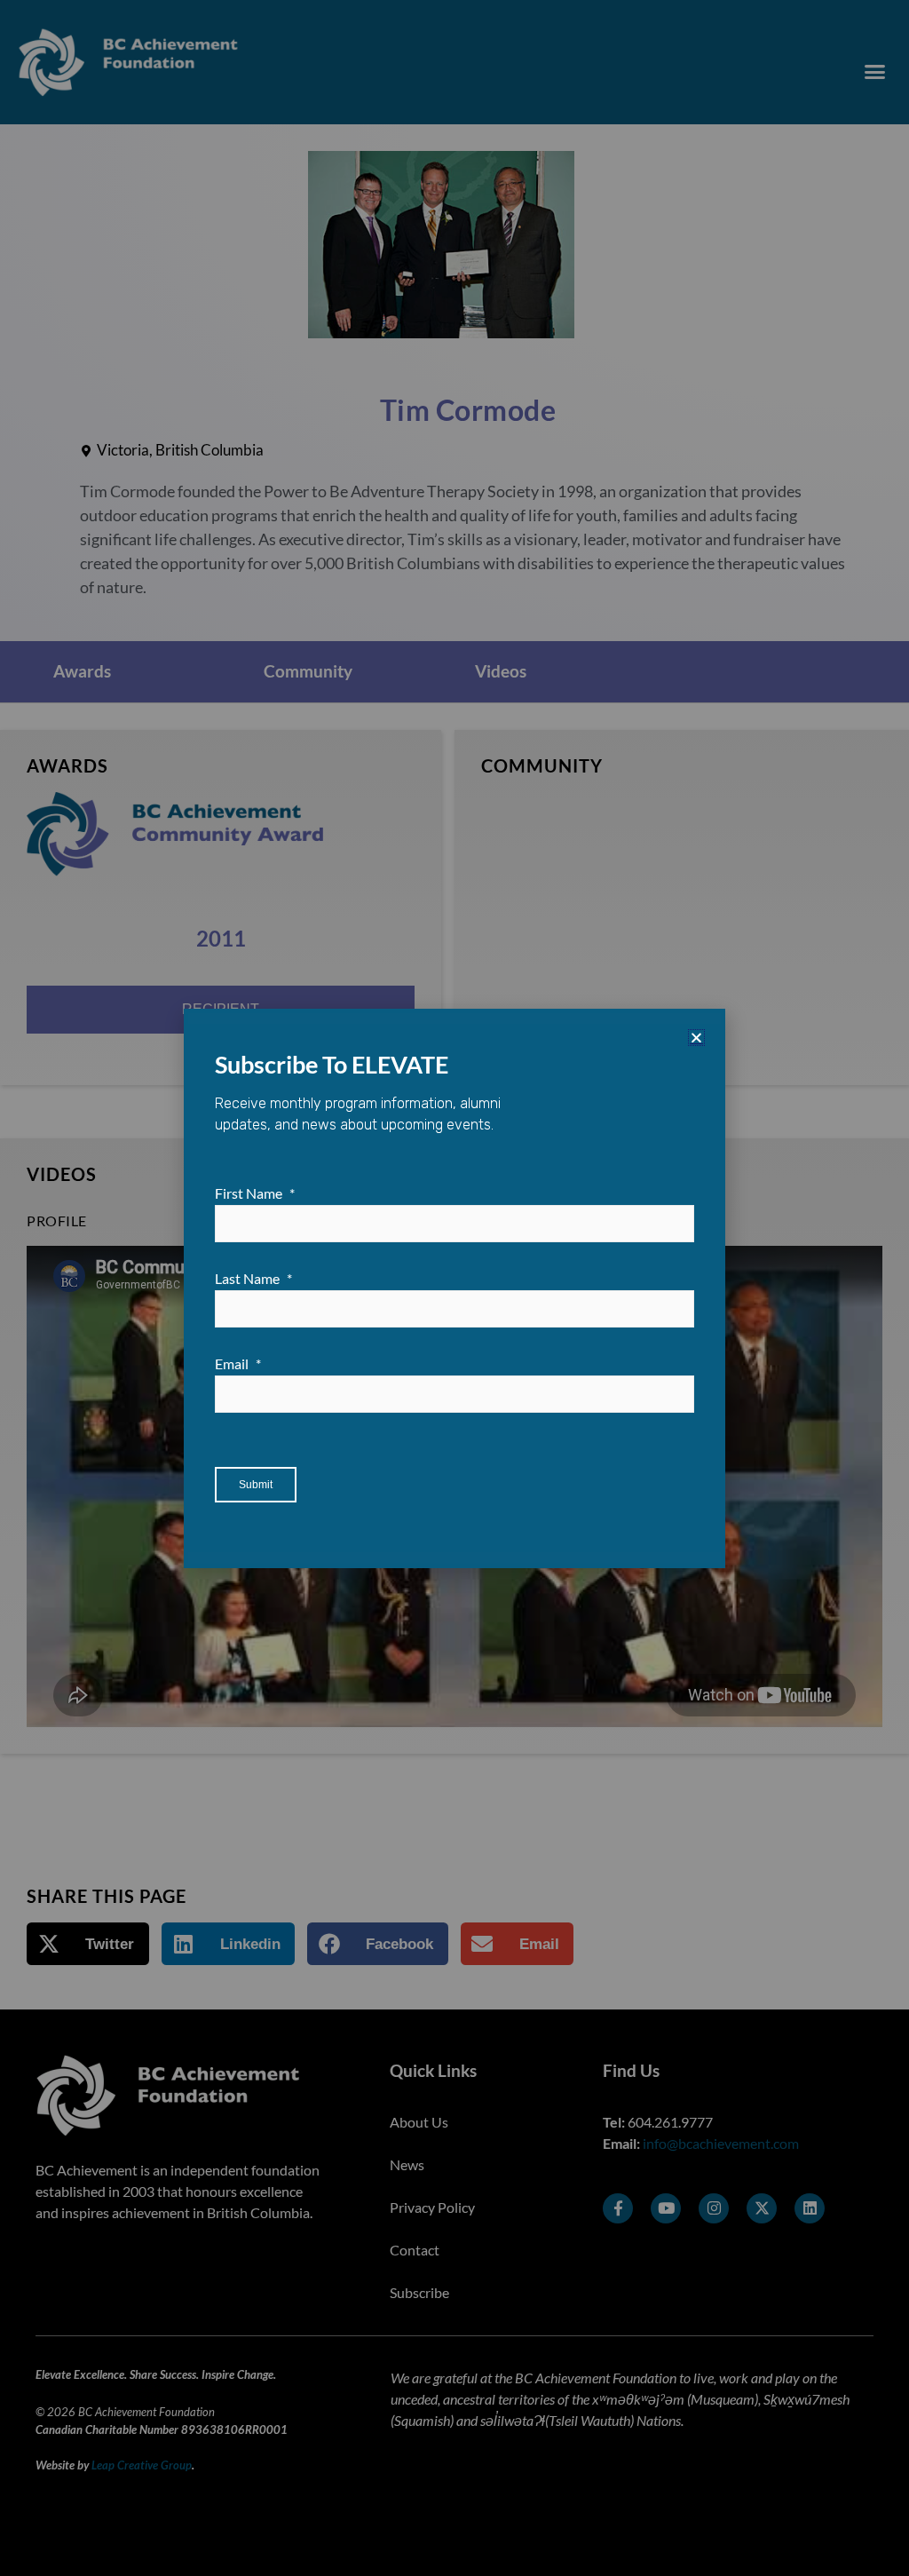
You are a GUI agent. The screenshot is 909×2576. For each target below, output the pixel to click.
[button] (696, 1038)
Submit (256, 1485)
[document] (454, 1288)
